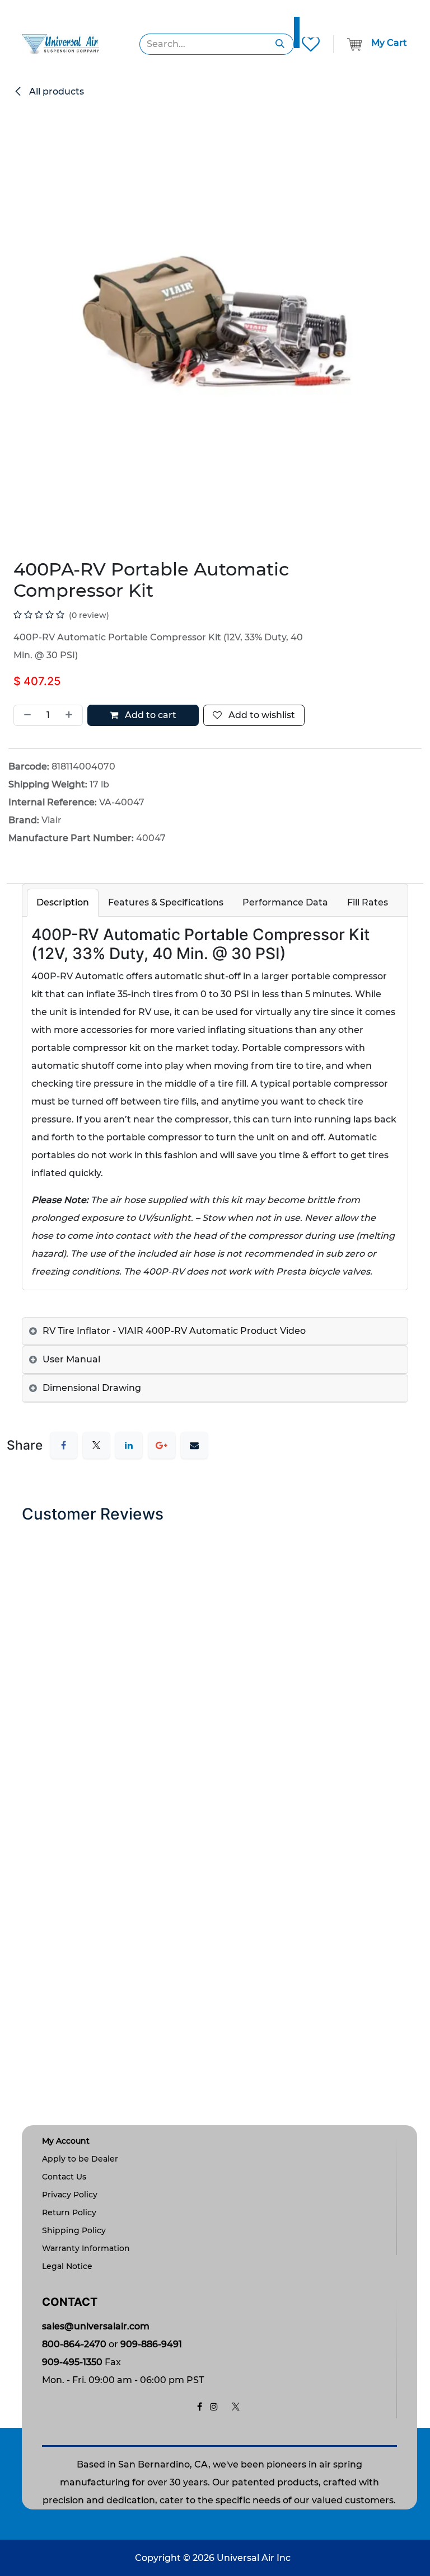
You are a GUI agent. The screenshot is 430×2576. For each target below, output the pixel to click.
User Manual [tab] (71, 1359)
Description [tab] (63, 902)
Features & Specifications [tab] (166, 902)
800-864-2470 (74, 2344)
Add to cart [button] (149, 715)
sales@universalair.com (96, 2326)
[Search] (280, 44)
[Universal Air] (60, 43)
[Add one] (71, 715)
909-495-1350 (72, 2362)
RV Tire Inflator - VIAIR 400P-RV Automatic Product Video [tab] (174, 1331)
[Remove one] (25, 715)
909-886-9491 (151, 2344)
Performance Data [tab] (285, 902)
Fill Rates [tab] (368, 902)
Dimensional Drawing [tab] (92, 1388)
